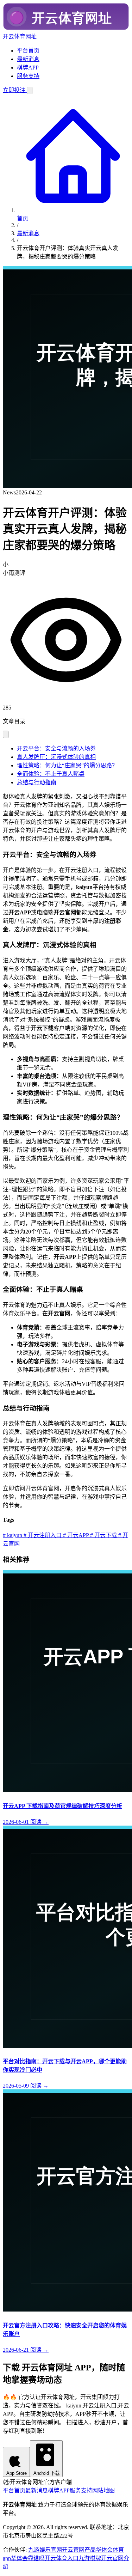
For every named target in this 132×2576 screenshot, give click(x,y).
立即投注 (15, 90)
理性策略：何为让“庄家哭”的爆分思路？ (67, 765)
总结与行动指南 (37, 782)
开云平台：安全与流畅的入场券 (56, 748)
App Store (17, 2473)
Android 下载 (46, 2473)
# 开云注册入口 (42, 1535)
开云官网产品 (79, 2550)
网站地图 (103, 2490)
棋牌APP (28, 68)
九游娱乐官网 (45, 2550)
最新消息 (28, 59)
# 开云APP (75, 1535)
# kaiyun (12, 1535)
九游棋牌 (90, 2558)
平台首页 (28, 51)
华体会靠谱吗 (28, 2558)
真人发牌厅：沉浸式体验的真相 (56, 757)
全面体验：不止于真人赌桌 (51, 774)
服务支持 (28, 76)
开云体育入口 (62, 2558)
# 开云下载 (103, 1535)
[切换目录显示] (6, 734)
